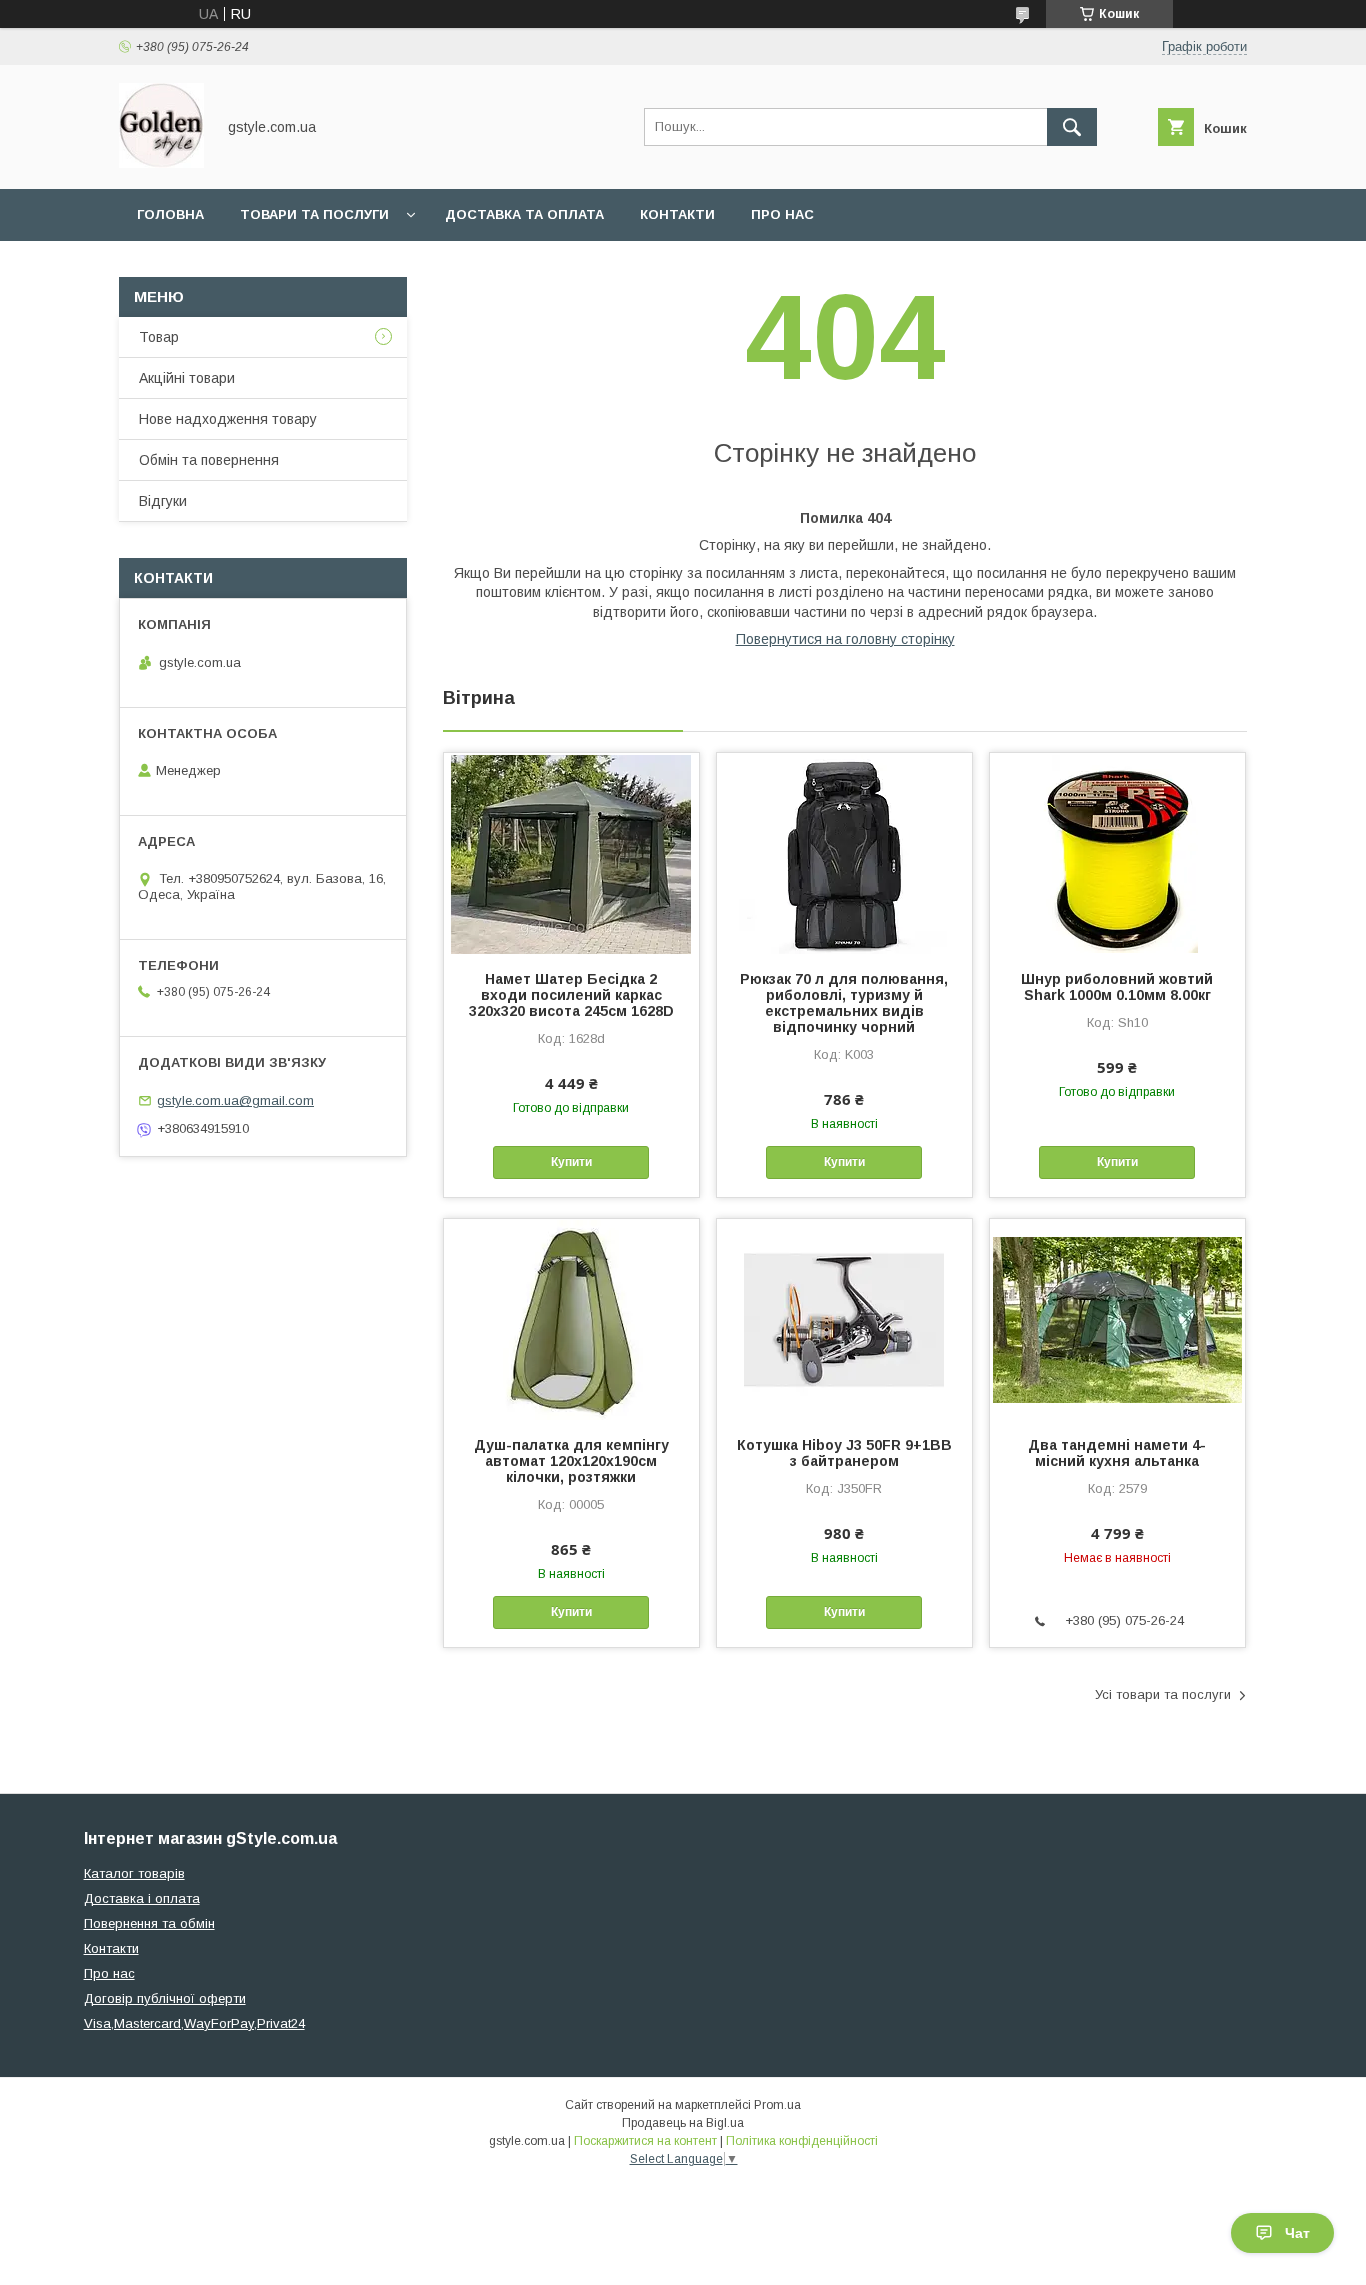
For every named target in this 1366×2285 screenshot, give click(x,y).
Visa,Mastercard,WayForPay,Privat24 (194, 2023)
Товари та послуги (314, 214)
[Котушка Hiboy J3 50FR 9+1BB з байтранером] (844, 1319)
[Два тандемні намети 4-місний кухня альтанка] (1117, 1319)
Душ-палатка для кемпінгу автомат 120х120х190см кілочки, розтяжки (571, 1461)
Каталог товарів (134, 1873)
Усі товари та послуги (1163, 1694)
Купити (571, 1162)
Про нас (782, 214)
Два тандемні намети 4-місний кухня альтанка (1117, 1453)
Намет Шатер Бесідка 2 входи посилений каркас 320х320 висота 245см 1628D (571, 995)
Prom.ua (777, 2105)
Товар (159, 337)
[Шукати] (1072, 127)
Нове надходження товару (228, 419)
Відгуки (163, 501)
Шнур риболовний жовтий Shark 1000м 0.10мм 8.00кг (1117, 987)
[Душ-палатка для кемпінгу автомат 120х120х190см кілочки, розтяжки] (571, 1319)
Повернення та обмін (149, 1923)
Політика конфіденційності (802, 2141)
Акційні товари (187, 378)
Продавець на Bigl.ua (683, 2123)
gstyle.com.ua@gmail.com (235, 1100)
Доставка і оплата (142, 1898)
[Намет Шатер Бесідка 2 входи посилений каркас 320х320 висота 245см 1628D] (571, 853)
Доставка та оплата (524, 214)
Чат (1297, 2233)
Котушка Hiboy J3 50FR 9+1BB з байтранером (844, 1453)
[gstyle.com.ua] (161, 163)
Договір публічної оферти (165, 1998)
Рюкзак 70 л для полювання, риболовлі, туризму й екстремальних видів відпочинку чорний (844, 1003)
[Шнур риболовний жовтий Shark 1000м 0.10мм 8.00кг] (1117, 853)
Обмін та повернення (209, 460)
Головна (170, 214)
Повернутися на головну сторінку (845, 639)
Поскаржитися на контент (645, 2141)
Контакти (677, 214)
